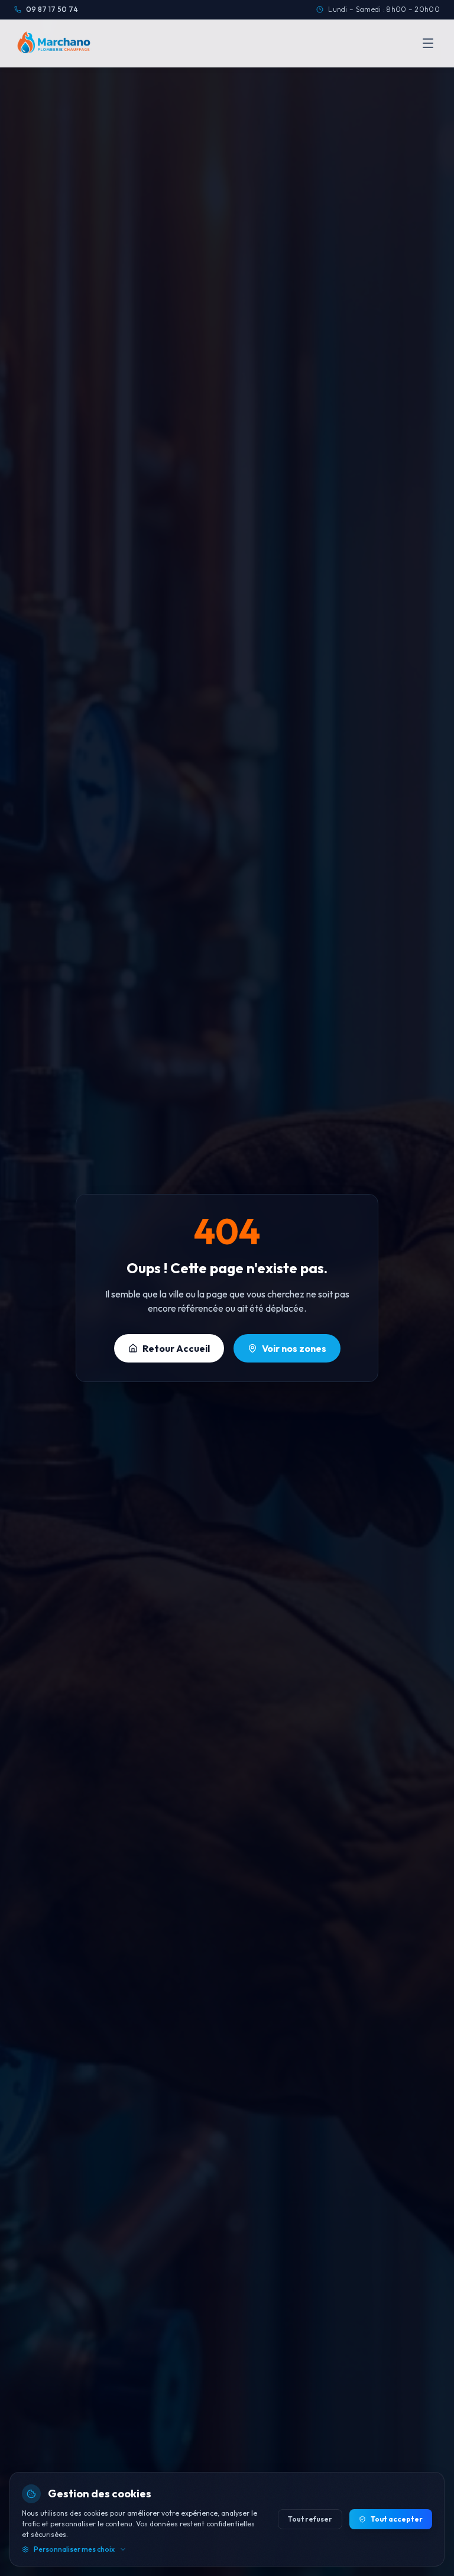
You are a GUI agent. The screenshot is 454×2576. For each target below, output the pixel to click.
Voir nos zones (294, 1348)
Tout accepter (397, 2519)
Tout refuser (310, 2519)
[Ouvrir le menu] (428, 43)
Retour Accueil (176, 1348)
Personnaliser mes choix (74, 2549)
